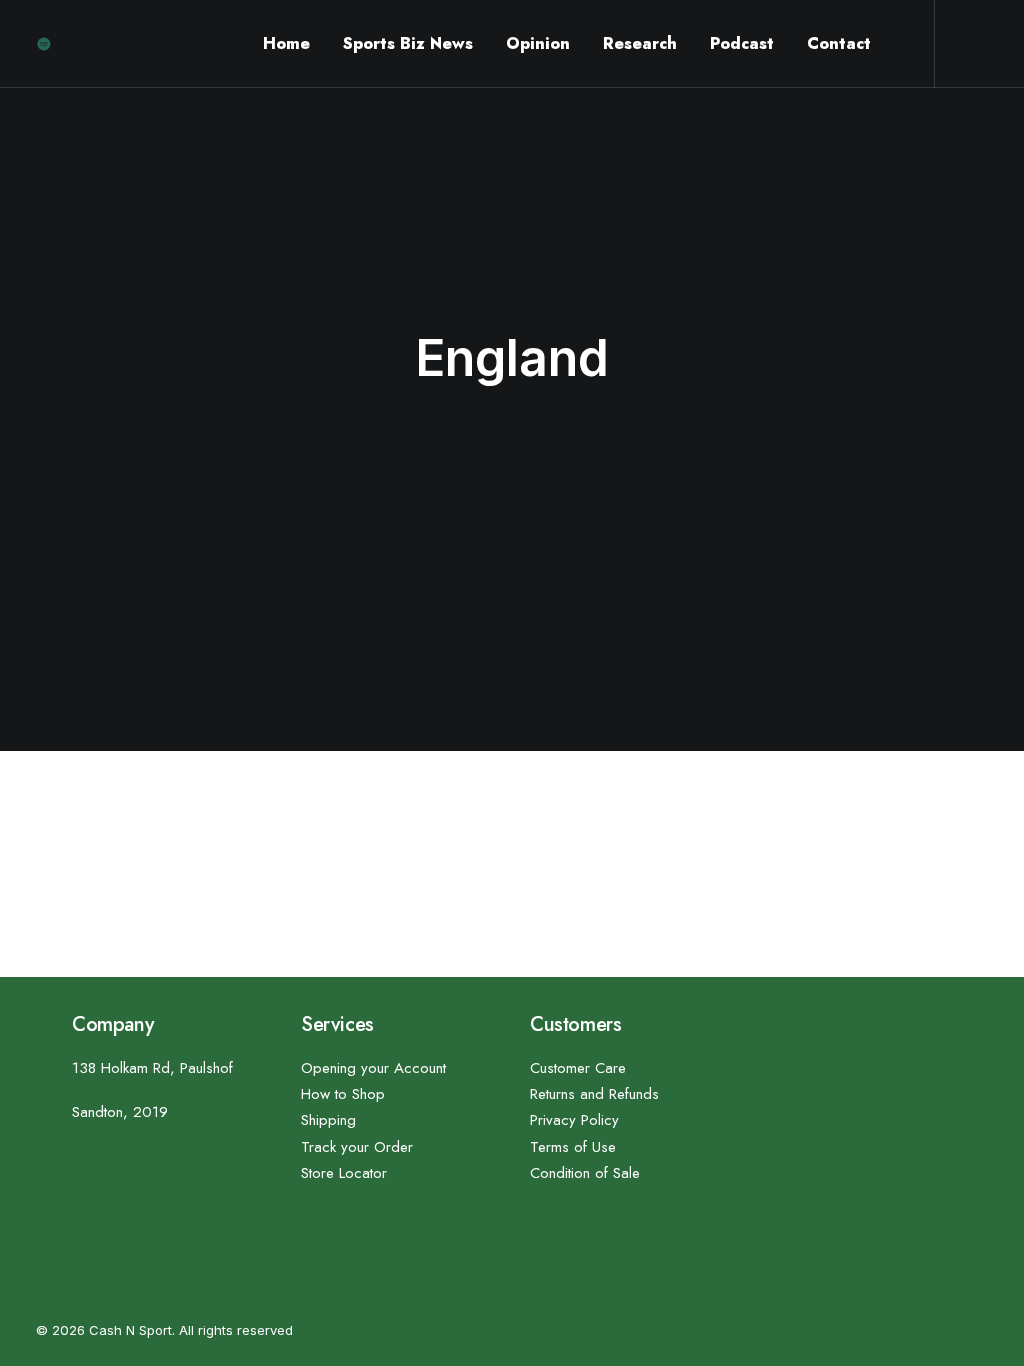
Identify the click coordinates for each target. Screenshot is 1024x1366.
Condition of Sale (585, 1173)
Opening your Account (373, 1068)
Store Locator (344, 1173)
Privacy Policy (574, 1120)
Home (286, 43)
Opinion (538, 43)
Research (640, 43)
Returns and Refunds (594, 1094)
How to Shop (343, 1094)
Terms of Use (573, 1147)
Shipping (328, 1120)
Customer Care (578, 1068)
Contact (839, 43)
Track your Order (357, 1147)
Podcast (742, 43)
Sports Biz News (408, 43)
